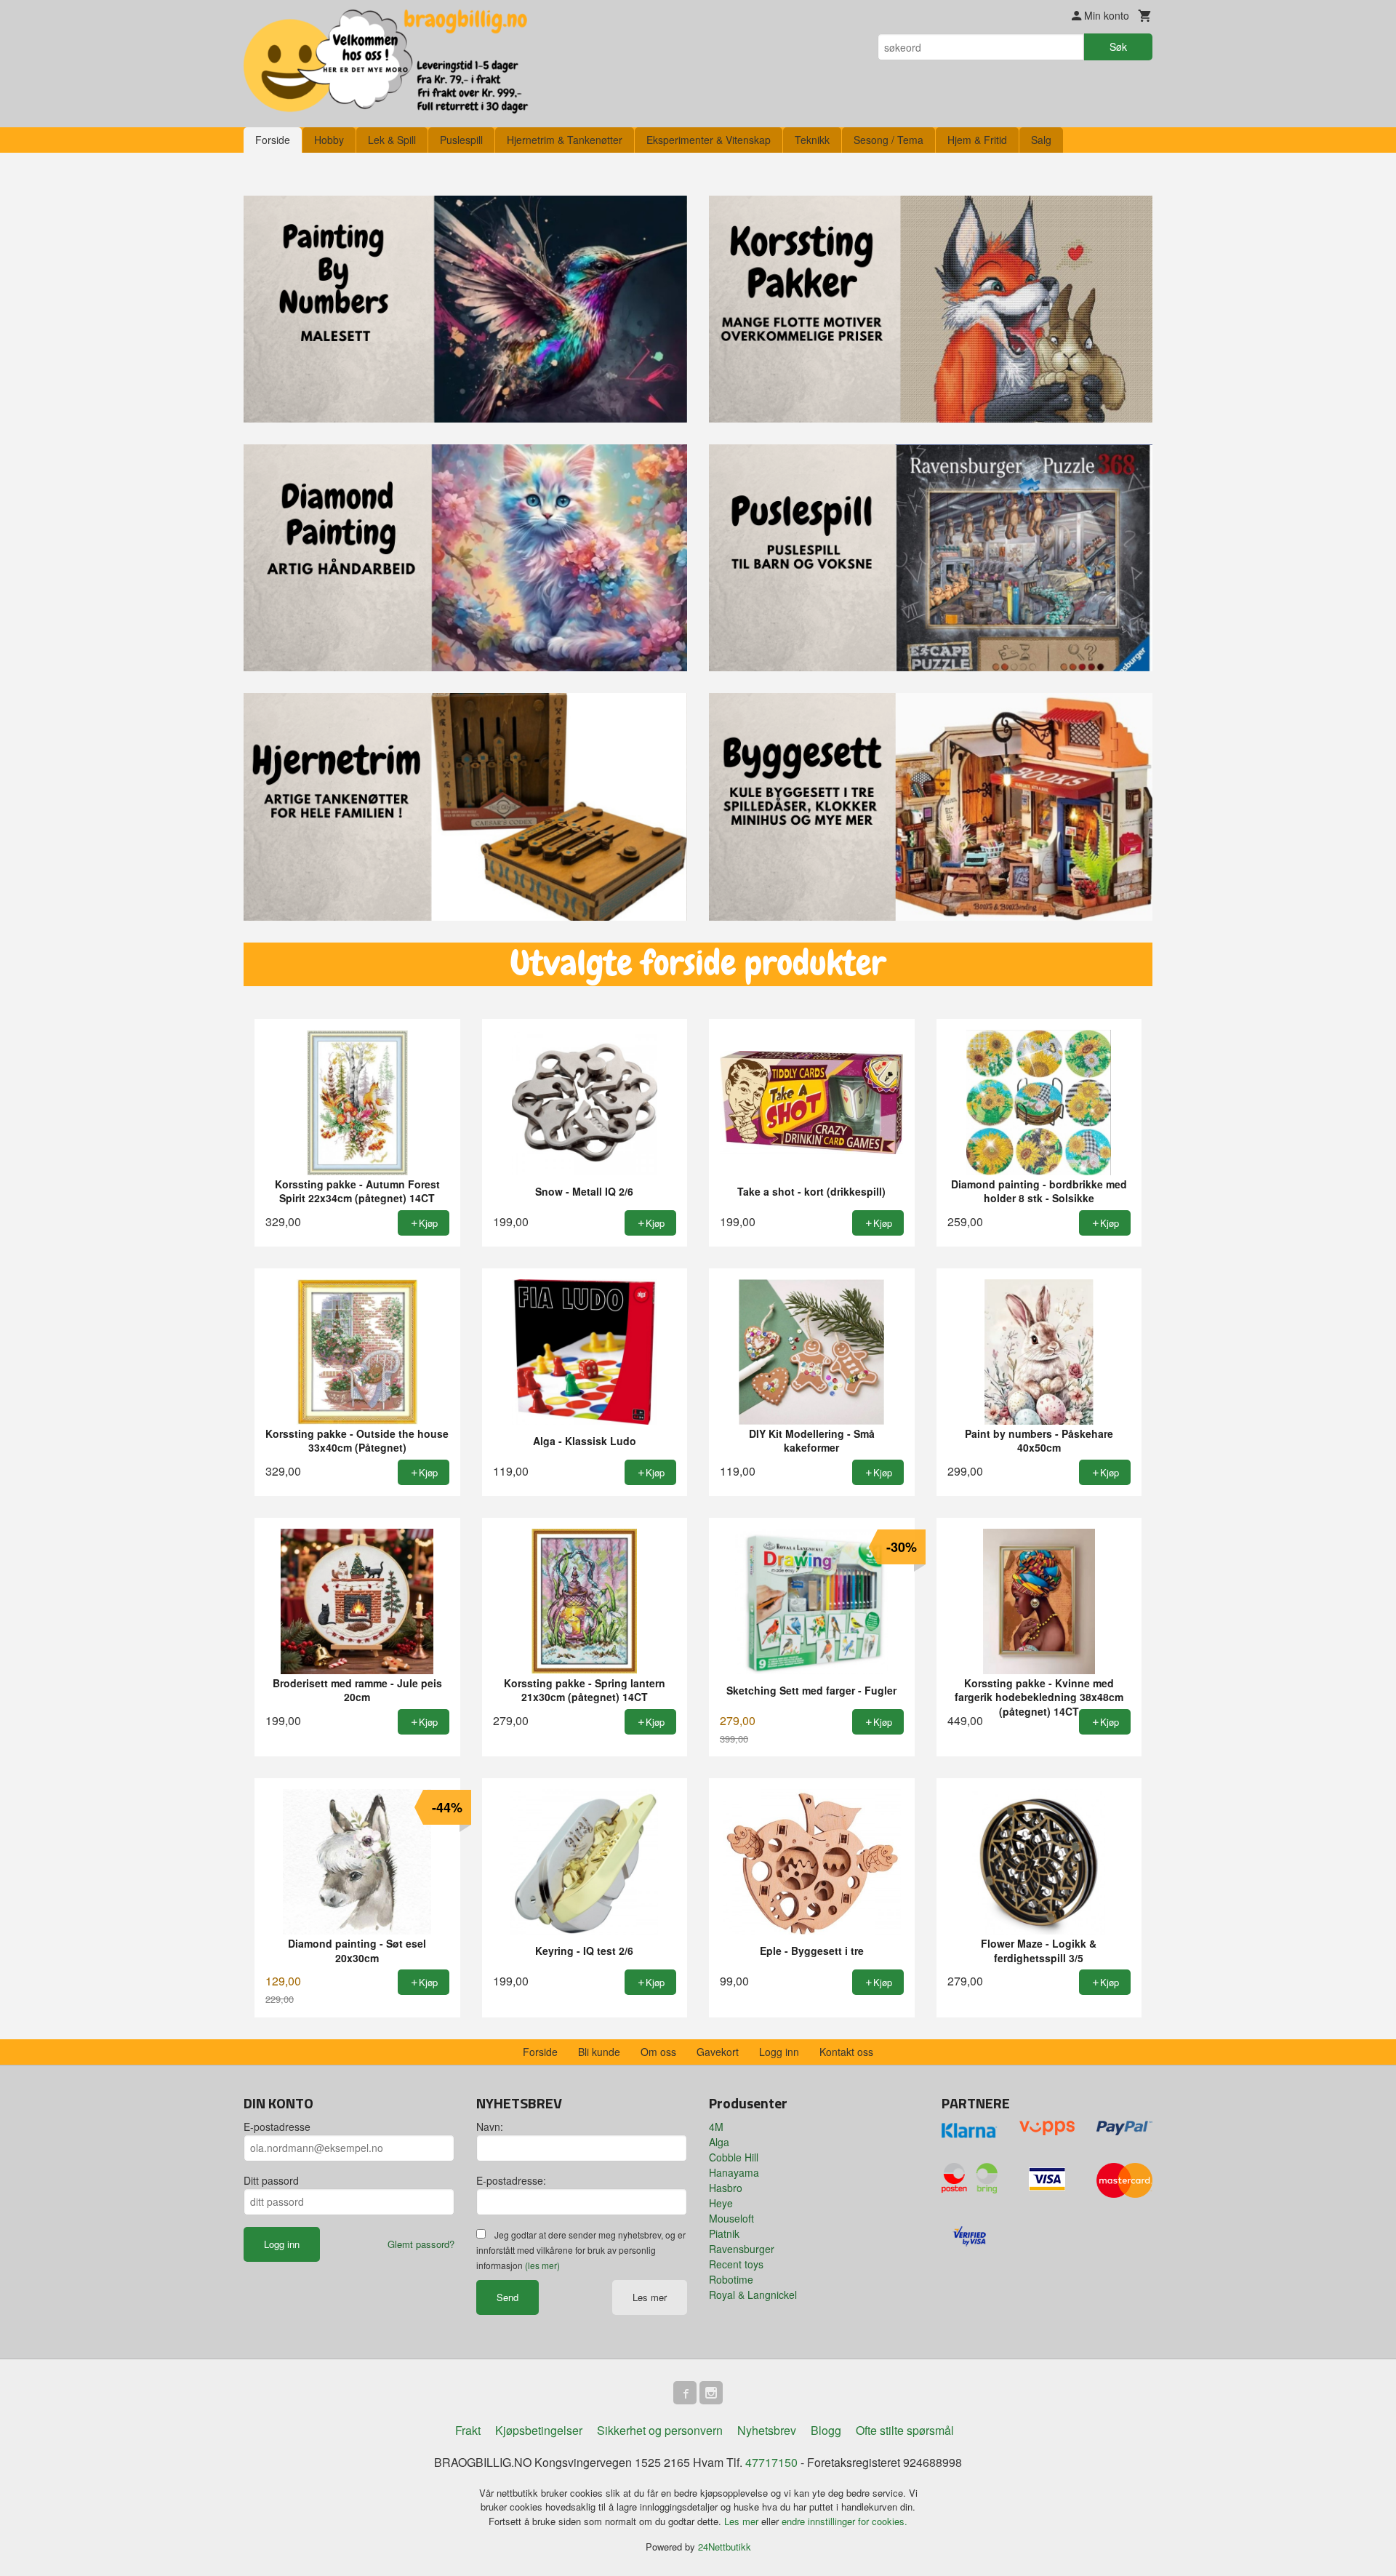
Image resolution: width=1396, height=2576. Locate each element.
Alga (719, 2142)
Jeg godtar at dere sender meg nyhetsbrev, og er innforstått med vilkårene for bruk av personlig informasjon (581, 2250)
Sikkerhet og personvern (660, 2430)
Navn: (490, 2127)
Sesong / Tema (888, 140)
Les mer (650, 2297)
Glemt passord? (421, 2244)
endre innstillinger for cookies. (845, 2521)
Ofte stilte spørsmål (905, 2430)
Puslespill (461, 140)
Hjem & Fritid (977, 140)
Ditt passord (271, 2180)
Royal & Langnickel (753, 2295)
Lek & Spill (392, 140)
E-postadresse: (511, 2180)
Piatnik (724, 2233)
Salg (1041, 140)
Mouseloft (731, 2218)
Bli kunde (599, 2052)
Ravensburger (742, 2249)
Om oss (658, 2052)
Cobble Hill (734, 2157)
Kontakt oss (846, 2052)
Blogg (826, 2430)
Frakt (468, 2430)
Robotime (731, 2279)
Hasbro (726, 2188)
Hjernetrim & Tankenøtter (565, 140)
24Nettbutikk (725, 2547)
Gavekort (718, 2052)
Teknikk (812, 140)
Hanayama (734, 2172)
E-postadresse (277, 2127)
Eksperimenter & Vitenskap (709, 140)
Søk (1118, 47)
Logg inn (779, 2052)
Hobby (329, 140)
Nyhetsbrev (767, 2430)
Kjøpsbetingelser (539, 2430)
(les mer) (542, 2265)
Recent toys (736, 2264)
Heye (721, 2203)
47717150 (771, 2462)
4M (716, 2127)
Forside (273, 140)
